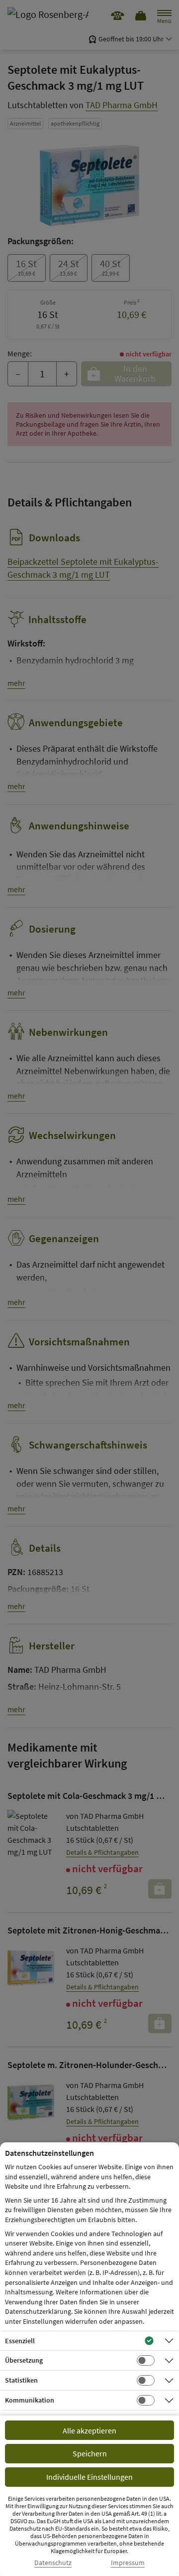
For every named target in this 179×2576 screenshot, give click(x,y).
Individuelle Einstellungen (89, 2477)
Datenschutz (53, 2563)
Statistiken (21, 2380)
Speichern (90, 2453)
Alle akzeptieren (89, 2430)
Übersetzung (24, 2360)
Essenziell (20, 2341)
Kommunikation (30, 2400)
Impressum (128, 2563)
